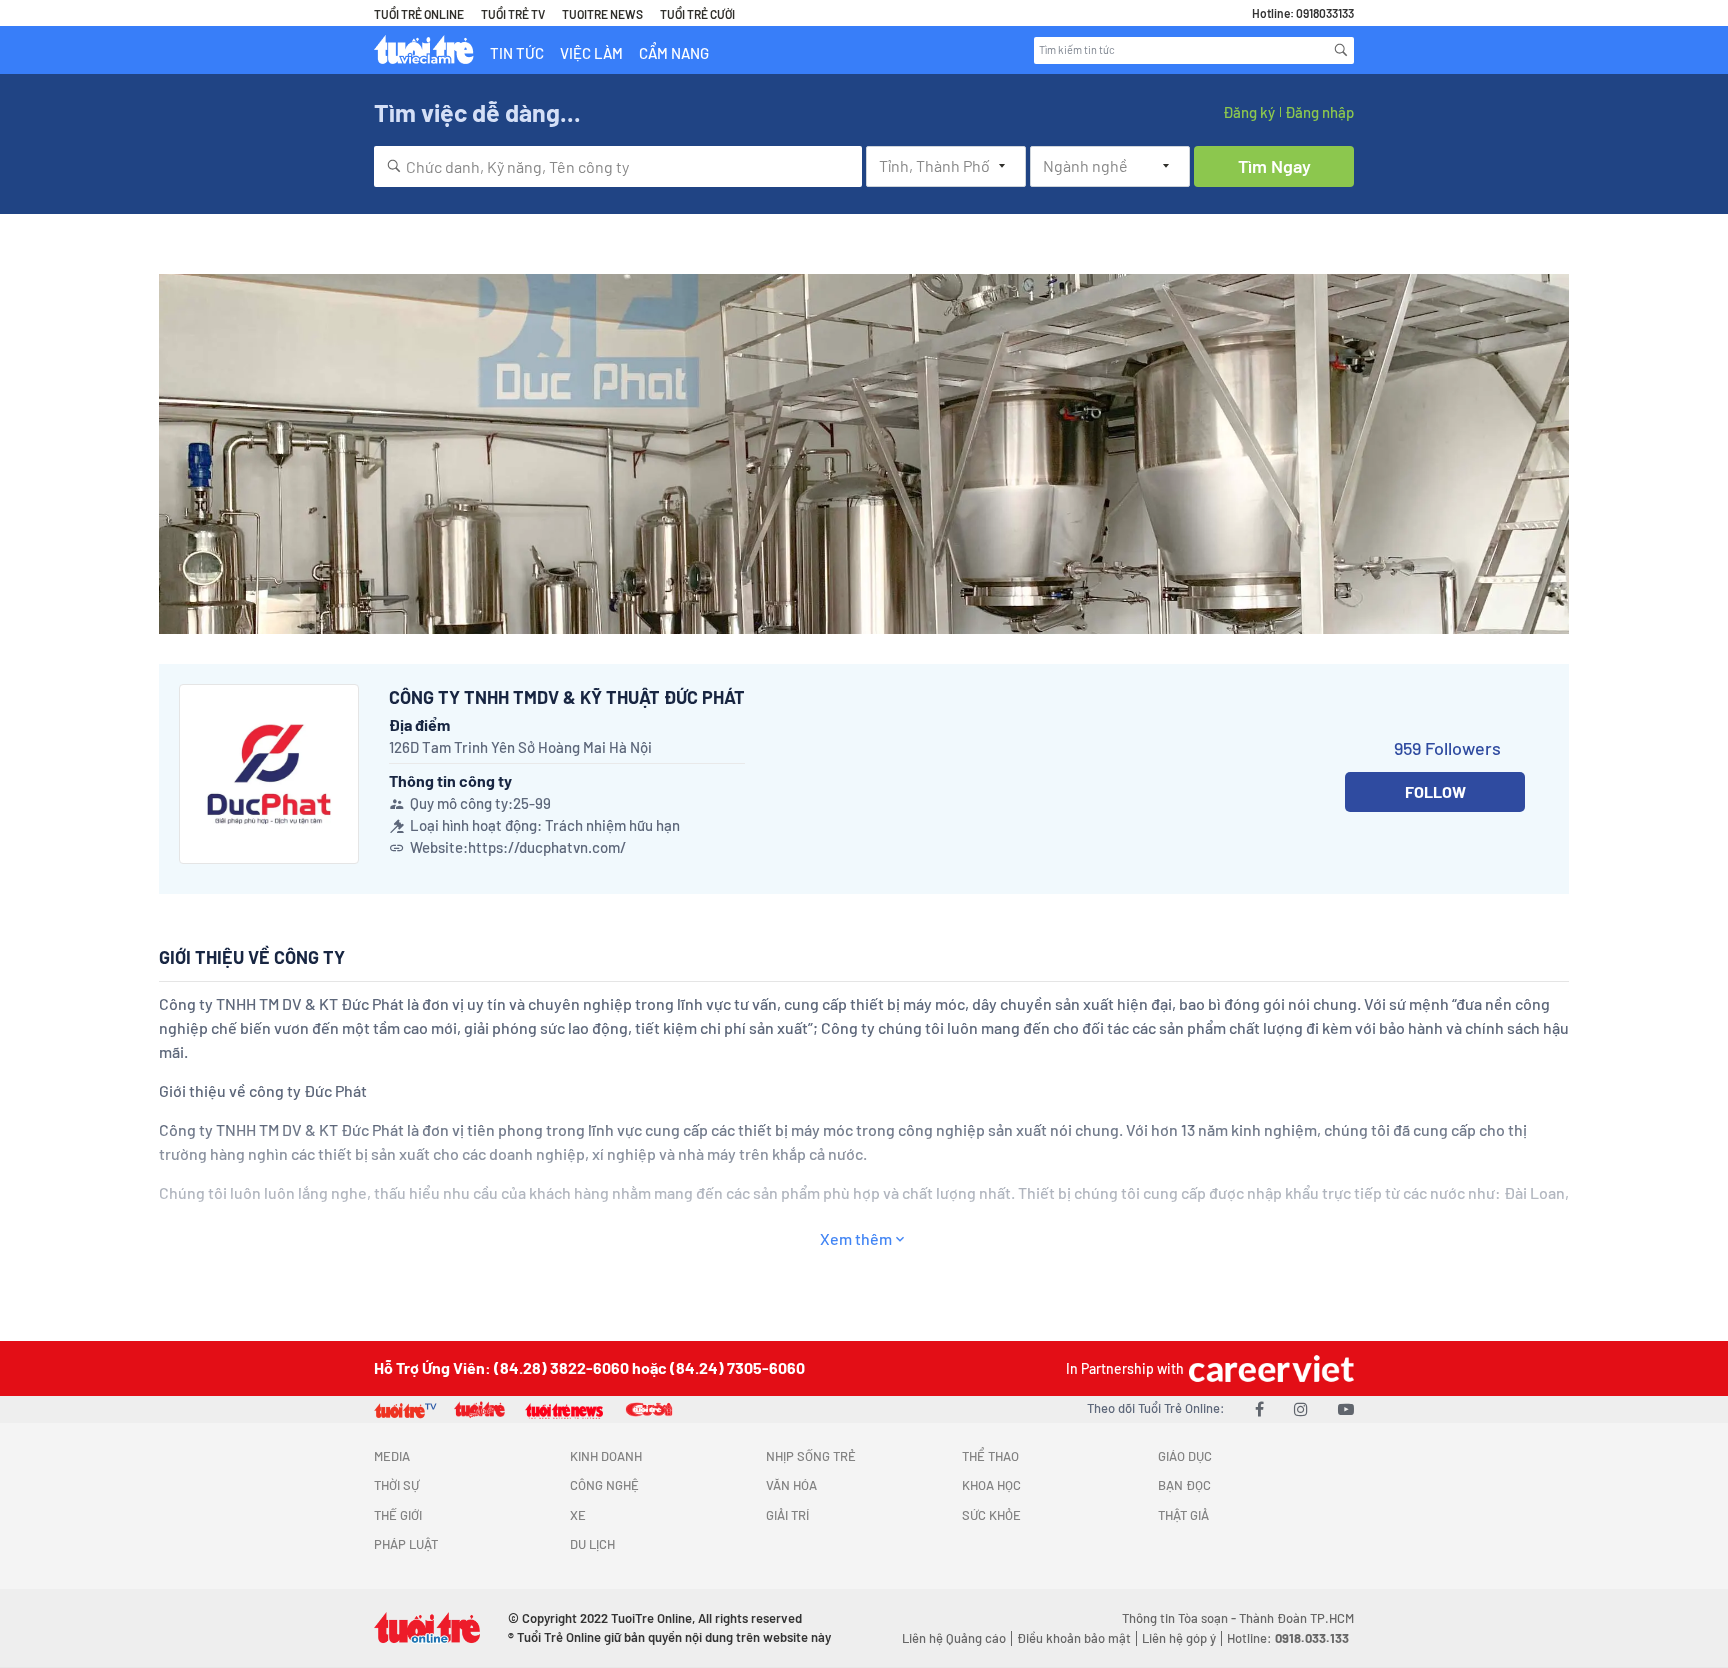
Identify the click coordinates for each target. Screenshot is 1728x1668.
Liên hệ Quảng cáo (954, 1638)
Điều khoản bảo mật (1074, 1638)
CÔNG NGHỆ (604, 1485)
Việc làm (591, 53)
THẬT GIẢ (1183, 1515)
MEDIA (392, 1456)
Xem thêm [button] (856, 1238)
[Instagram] (1301, 1408)
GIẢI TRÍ (787, 1515)
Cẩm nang (674, 53)
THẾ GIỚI (398, 1515)
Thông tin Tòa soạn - (1180, 1618)
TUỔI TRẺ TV (513, 14)
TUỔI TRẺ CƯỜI (697, 14)
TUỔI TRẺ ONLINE (419, 14)
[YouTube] (1346, 1408)
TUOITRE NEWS (602, 14)
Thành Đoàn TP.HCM (1296, 1618)
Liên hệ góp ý (1179, 1638)
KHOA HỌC (991, 1485)
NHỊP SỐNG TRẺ (811, 1456)
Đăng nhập (1319, 112)
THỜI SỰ (396, 1485)
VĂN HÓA (791, 1485)
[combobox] (618, 166)
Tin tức (517, 53)
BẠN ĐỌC (1184, 1485)
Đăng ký (1249, 112)
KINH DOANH (606, 1456)
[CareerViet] (1269, 1368)
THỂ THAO (990, 1456)
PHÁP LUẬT (406, 1544)
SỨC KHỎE (991, 1515)
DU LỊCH (592, 1544)
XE (578, 1515)
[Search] (1341, 50)
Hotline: (1288, 1638)
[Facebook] (1259, 1408)
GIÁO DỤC (1185, 1456)
